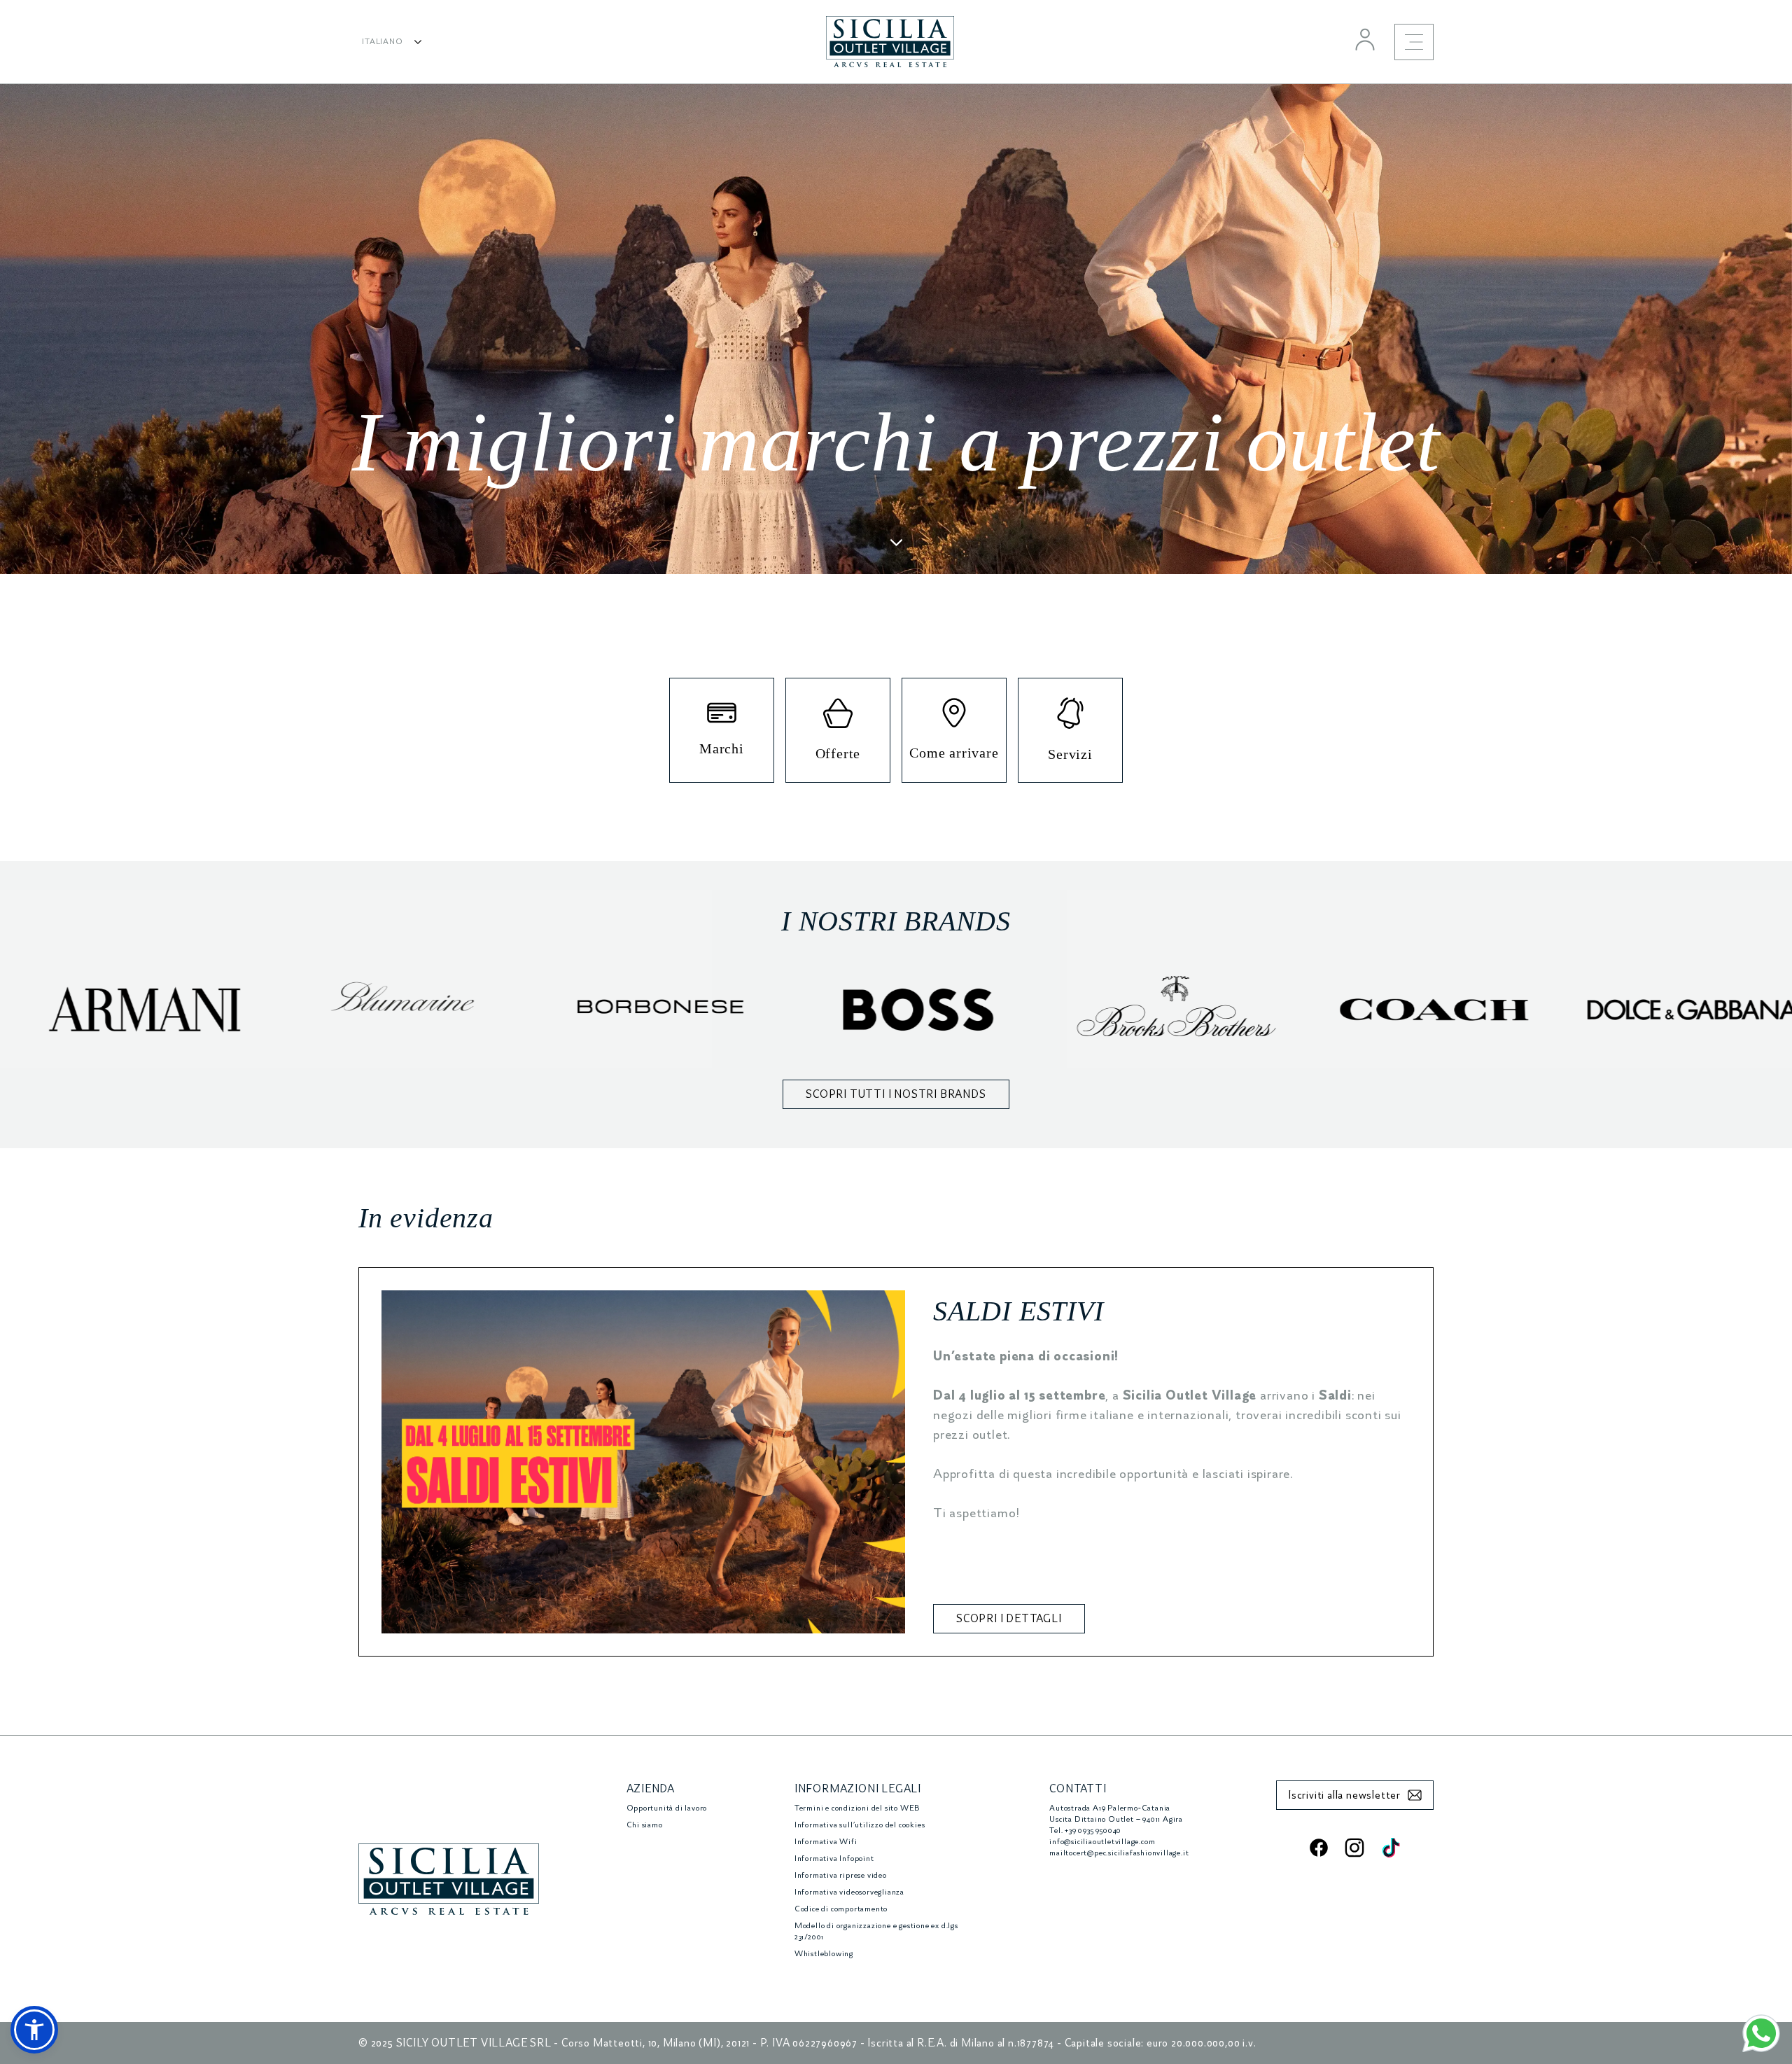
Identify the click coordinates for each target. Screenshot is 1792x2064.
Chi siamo (645, 1825)
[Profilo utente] (1365, 39)
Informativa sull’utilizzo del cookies (860, 1825)
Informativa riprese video (841, 1875)
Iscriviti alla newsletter (1344, 1795)
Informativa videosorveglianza (849, 1892)
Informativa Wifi (826, 1842)
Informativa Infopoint (834, 1859)
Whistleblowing (824, 1954)
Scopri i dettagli (1009, 1619)
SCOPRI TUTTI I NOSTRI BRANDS (896, 1094)
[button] (34, 2030)
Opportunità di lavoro (667, 1808)
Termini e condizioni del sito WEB (857, 1808)
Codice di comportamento (841, 1909)
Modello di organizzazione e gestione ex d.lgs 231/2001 (876, 1931)
